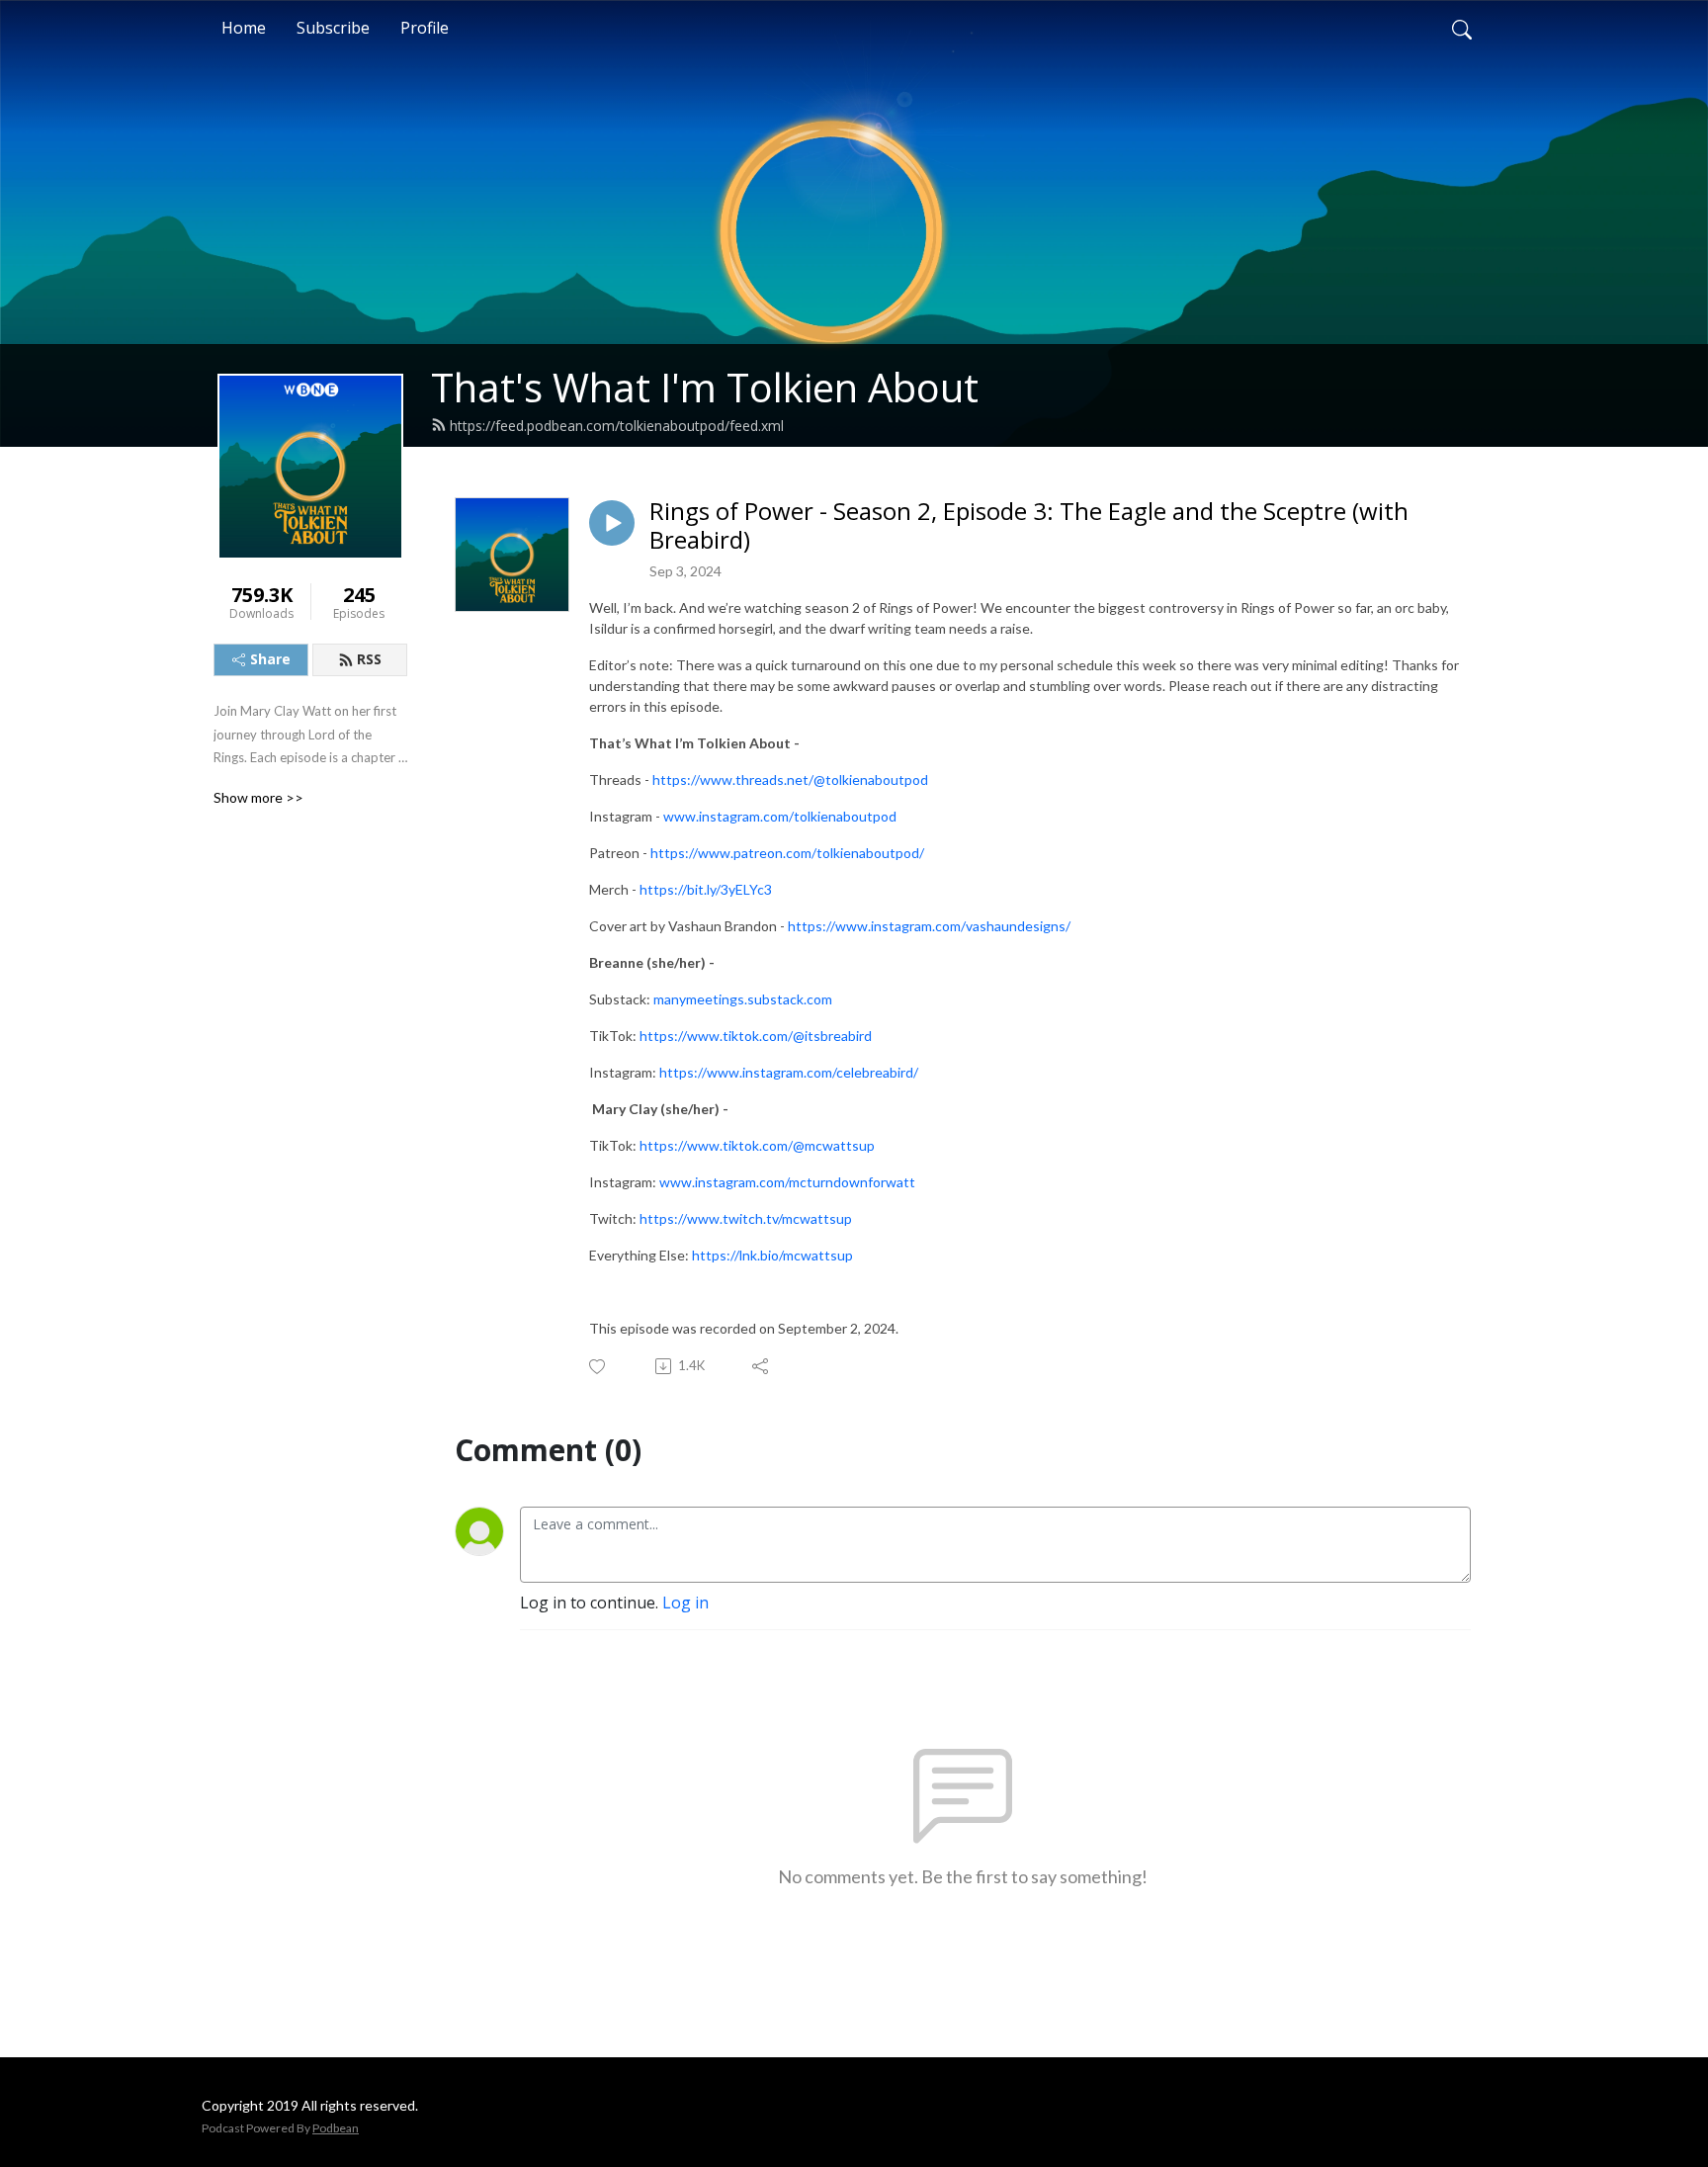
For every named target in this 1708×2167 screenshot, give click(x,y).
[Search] (1462, 28)
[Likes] (598, 1367)
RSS (369, 659)
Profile (425, 28)
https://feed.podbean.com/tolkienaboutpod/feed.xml (617, 426)
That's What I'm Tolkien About (705, 387)
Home (244, 28)
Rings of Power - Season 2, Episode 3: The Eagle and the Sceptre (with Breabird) (1029, 526)
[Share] (762, 1366)
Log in (685, 1603)
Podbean (336, 2128)
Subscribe (333, 28)
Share (270, 659)
